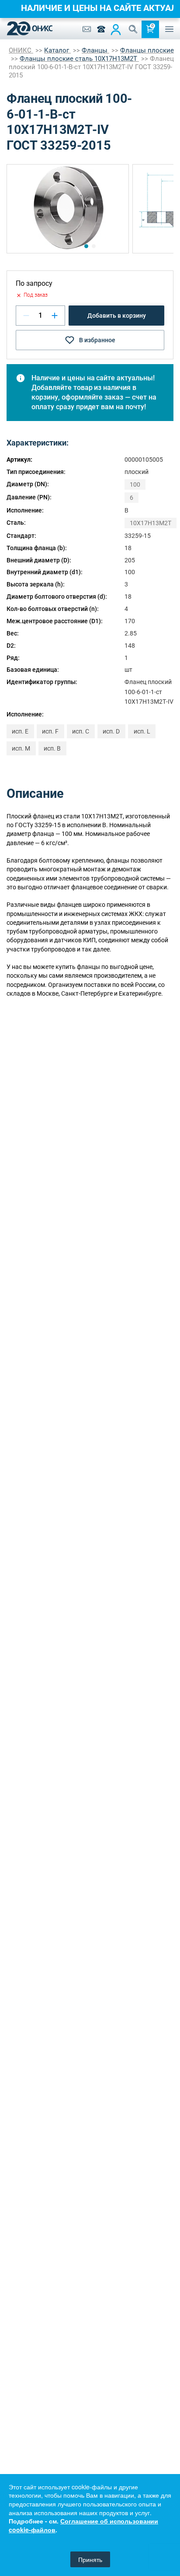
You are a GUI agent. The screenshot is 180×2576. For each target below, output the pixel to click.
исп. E (20, 731)
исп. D (111, 731)
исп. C (81, 731)
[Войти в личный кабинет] (116, 29)
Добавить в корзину (117, 316)
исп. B (52, 748)
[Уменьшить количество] (26, 316)
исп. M (21, 748)
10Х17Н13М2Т (151, 523)
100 (135, 484)
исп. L (142, 731)
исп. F (50, 731)
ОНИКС (21, 50)
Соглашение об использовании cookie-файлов (83, 2525)
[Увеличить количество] (55, 316)
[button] (86, 246)
